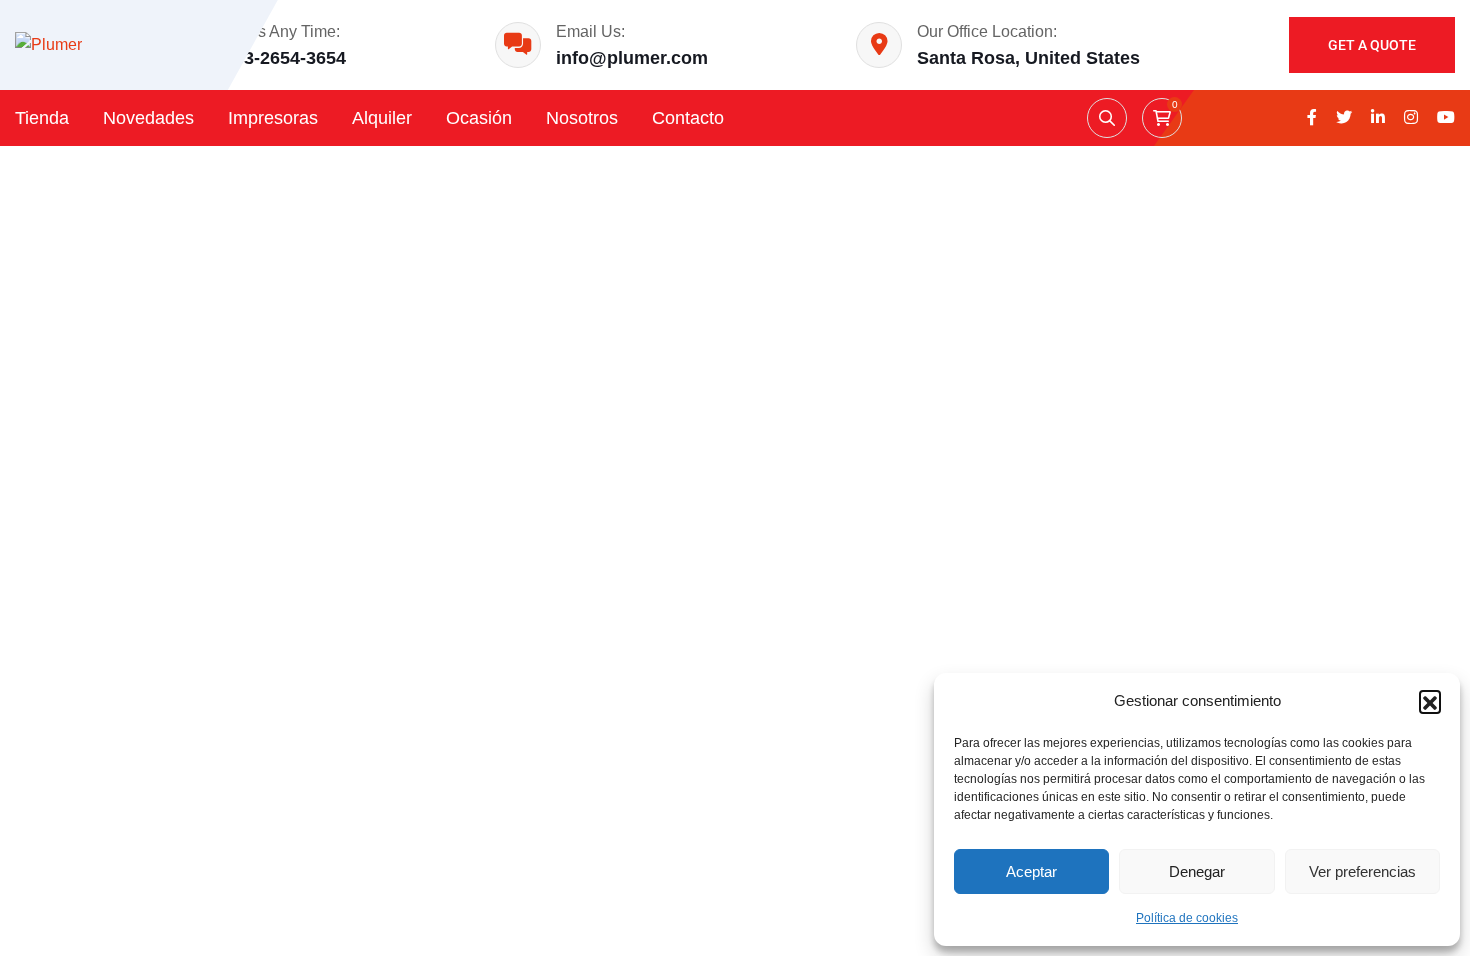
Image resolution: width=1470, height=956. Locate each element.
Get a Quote (1372, 45)
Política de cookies (1187, 918)
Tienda (42, 118)
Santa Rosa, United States (1028, 58)
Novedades (148, 118)
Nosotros (582, 118)
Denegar (1197, 871)
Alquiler (382, 118)
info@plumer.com (632, 58)
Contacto (688, 118)
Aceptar (1031, 871)
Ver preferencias (1362, 871)
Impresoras (273, 118)
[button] (1430, 701)
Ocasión (479, 118)
